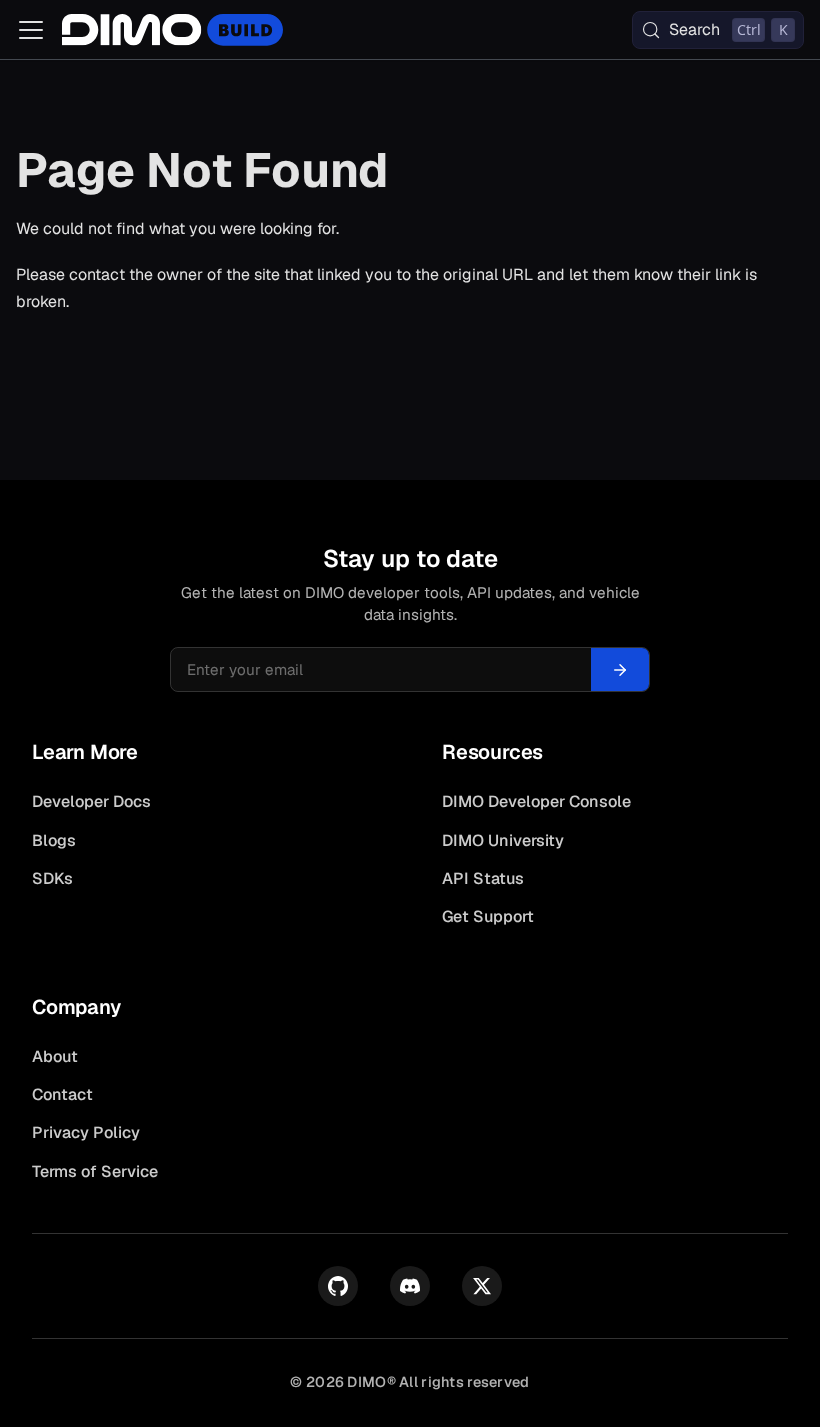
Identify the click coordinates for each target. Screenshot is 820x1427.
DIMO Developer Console (536, 801)
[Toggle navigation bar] (31, 30)
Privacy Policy (86, 1132)
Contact (62, 1094)
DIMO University (503, 840)
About (55, 1056)
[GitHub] (338, 1286)
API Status (483, 878)
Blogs (54, 840)
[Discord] (410, 1286)
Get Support (488, 916)
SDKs (52, 878)
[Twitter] (482, 1286)
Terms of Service (95, 1171)
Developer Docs (91, 801)
